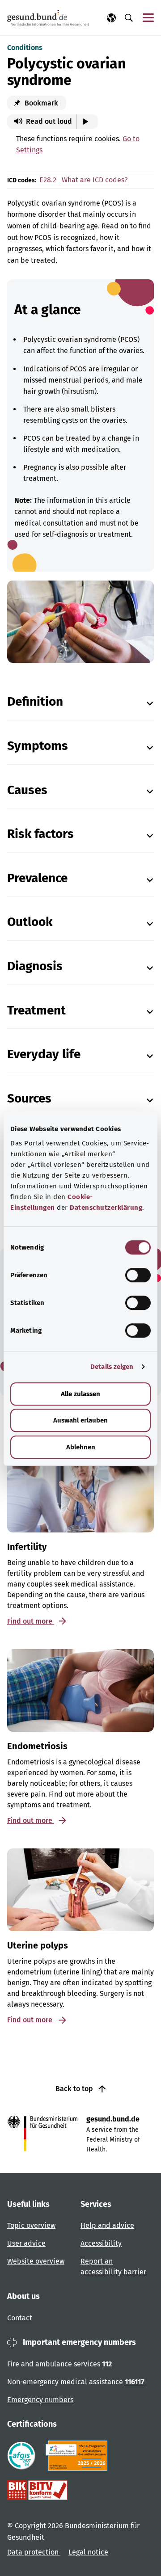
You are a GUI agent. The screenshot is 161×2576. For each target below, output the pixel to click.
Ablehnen (81, 1447)
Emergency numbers (40, 2400)
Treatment (36, 1010)
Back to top (75, 2089)
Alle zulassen (80, 1394)
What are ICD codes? (95, 180)
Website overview (36, 2261)
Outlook (30, 922)
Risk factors (40, 834)
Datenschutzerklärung (106, 1208)
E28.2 (49, 180)
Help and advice (107, 2225)
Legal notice (88, 2552)
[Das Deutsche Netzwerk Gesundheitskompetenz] (78, 2456)
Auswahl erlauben (80, 1420)
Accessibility (101, 2243)
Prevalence (37, 878)
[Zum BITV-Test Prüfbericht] (37, 2490)
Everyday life (44, 1054)
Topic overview (31, 2225)
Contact (20, 2318)
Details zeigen (112, 1367)
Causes (27, 790)
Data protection (34, 2552)
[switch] (138, 1275)
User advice (26, 2243)
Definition (35, 701)
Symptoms (38, 746)
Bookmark (40, 103)
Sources (29, 1098)
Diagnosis (35, 966)
